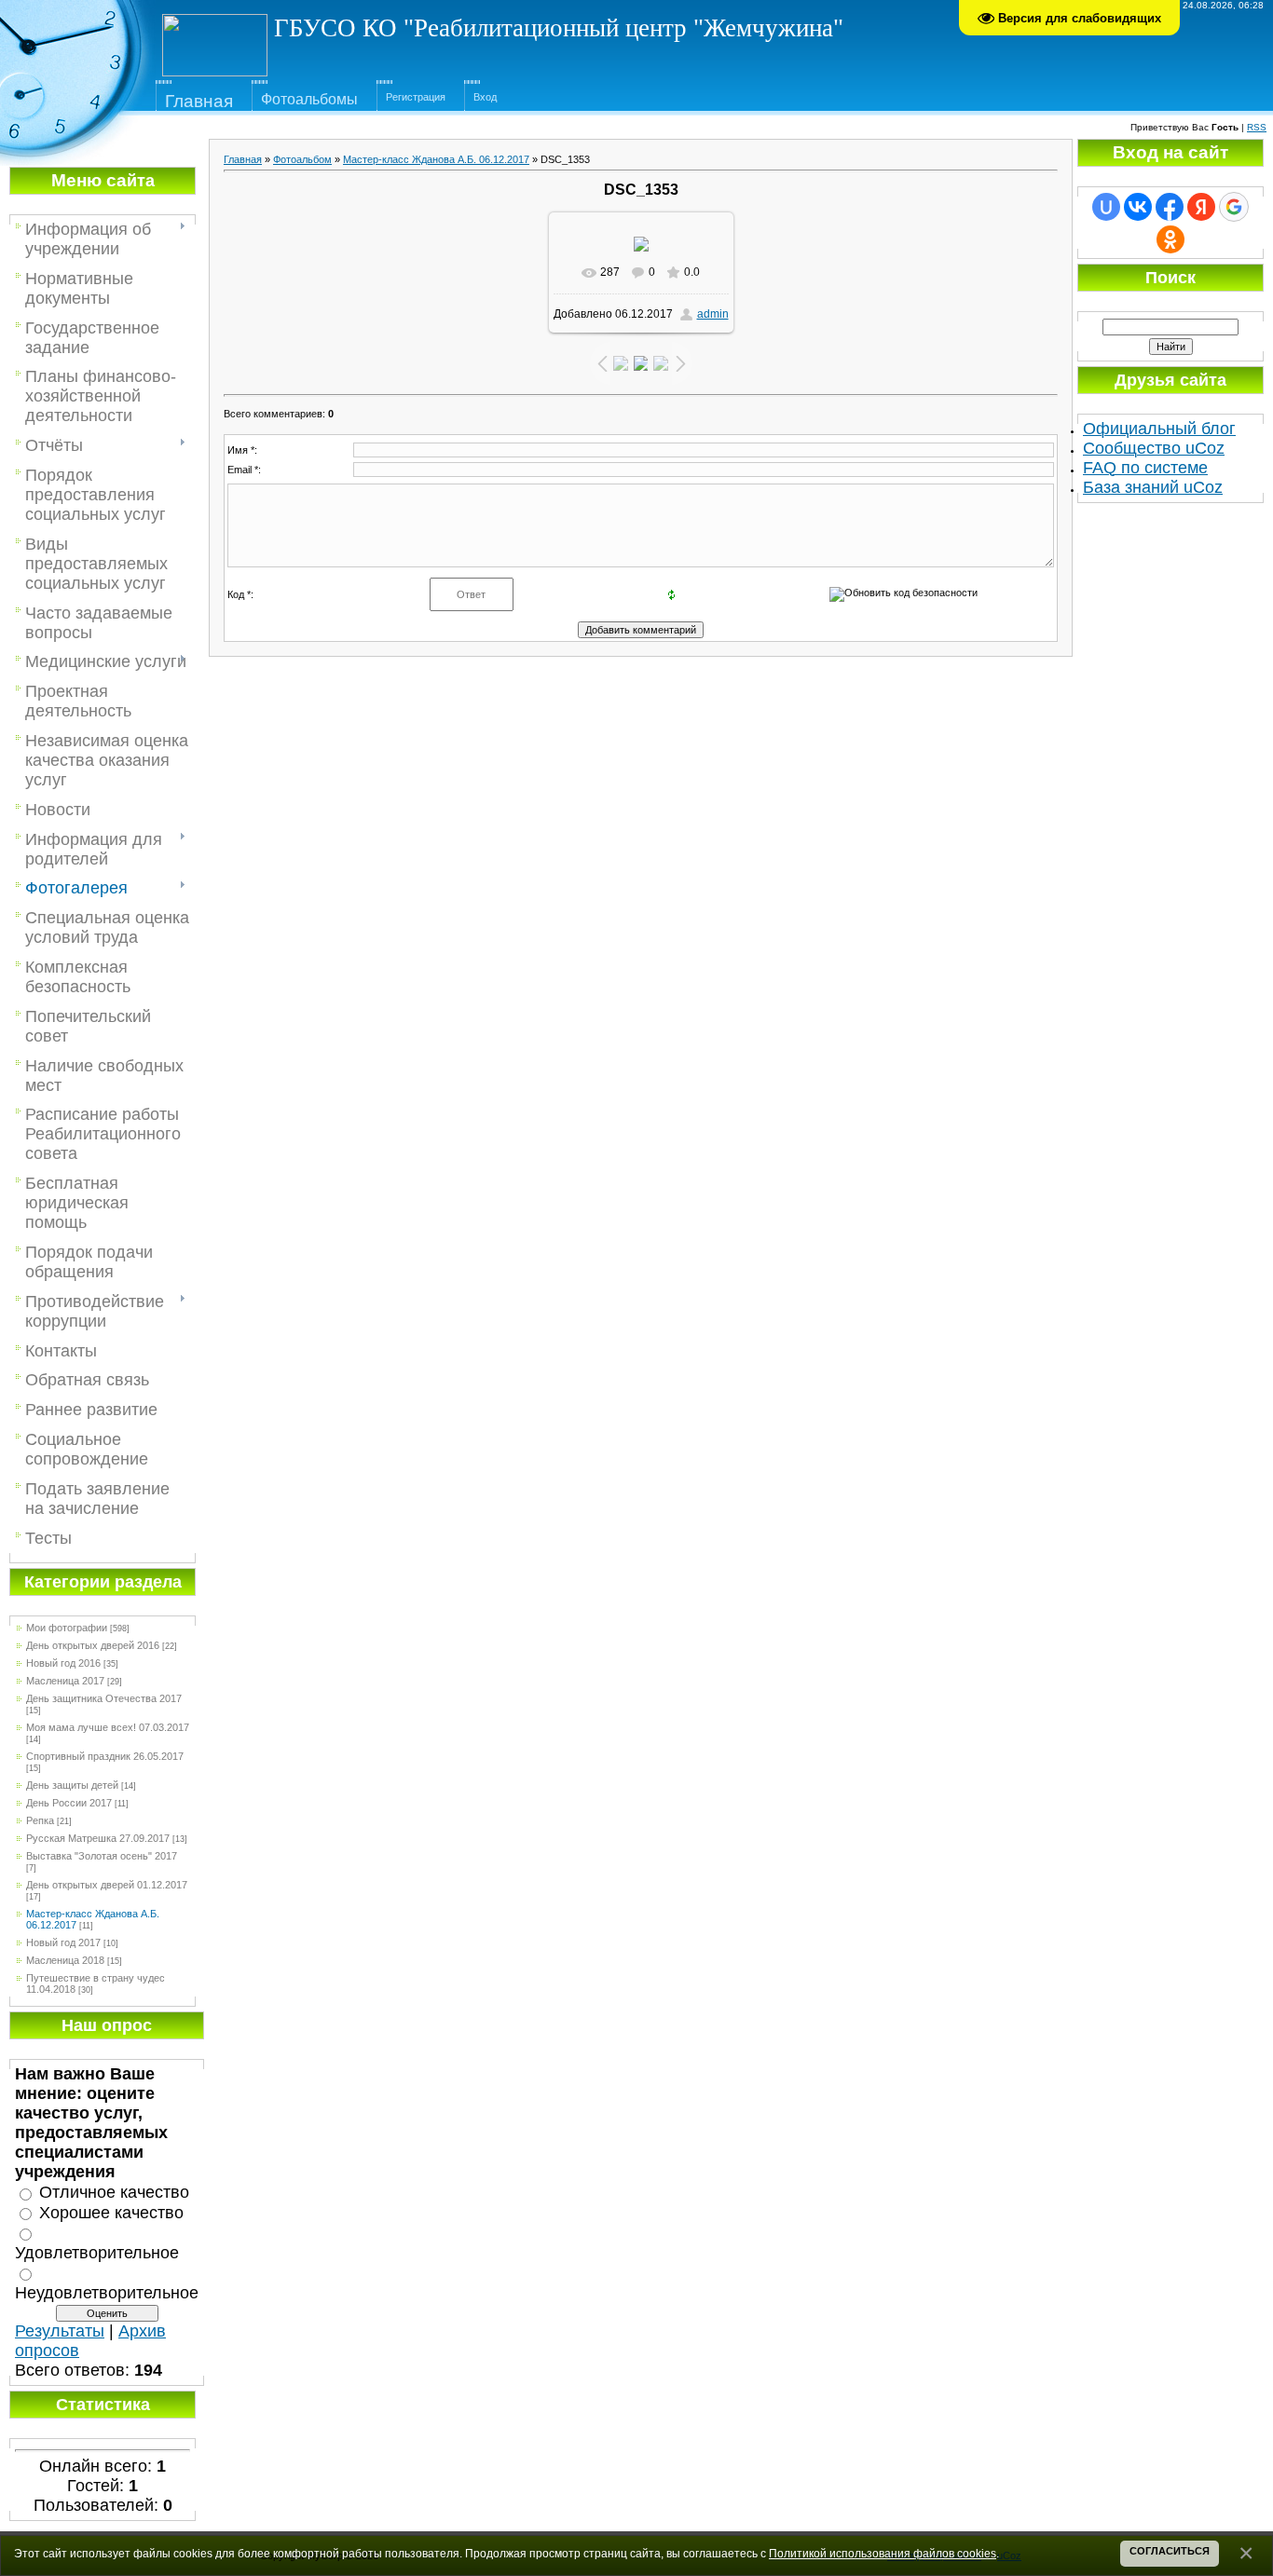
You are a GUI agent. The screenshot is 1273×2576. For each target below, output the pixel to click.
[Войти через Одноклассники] (1170, 239)
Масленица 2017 (65, 1681)
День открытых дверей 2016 (93, 1645)
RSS (1257, 127)
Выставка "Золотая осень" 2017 (102, 1856)
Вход (485, 97)
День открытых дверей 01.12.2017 (107, 1885)
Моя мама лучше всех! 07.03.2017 (108, 1727)
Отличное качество (114, 2192)
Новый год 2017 (63, 1942)
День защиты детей (72, 1785)
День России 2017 (69, 1803)
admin (713, 314)
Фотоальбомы (309, 99)
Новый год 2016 (63, 1663)
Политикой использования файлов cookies (883, 2553)
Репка (40, 1820)
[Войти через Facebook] (1170, 207)
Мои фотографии (67, 1628)
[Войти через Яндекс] (1201, 207)
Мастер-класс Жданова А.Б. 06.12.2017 (436, 159)
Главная (243, 159)
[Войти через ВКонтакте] (1138, 207)
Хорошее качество (111, 2213)
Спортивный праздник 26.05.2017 (105, 1756)
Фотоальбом (302, 159)
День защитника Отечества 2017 (104, 1698)
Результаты (60, 2331)
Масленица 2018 (65, 1960)
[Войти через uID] (1106, 207)
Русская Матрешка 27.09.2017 (98, 1838)
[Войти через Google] (1234, 207)
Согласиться (1170, 2551)
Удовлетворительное (97, 2253)
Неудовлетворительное (107, 2292)
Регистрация (416, 97)
